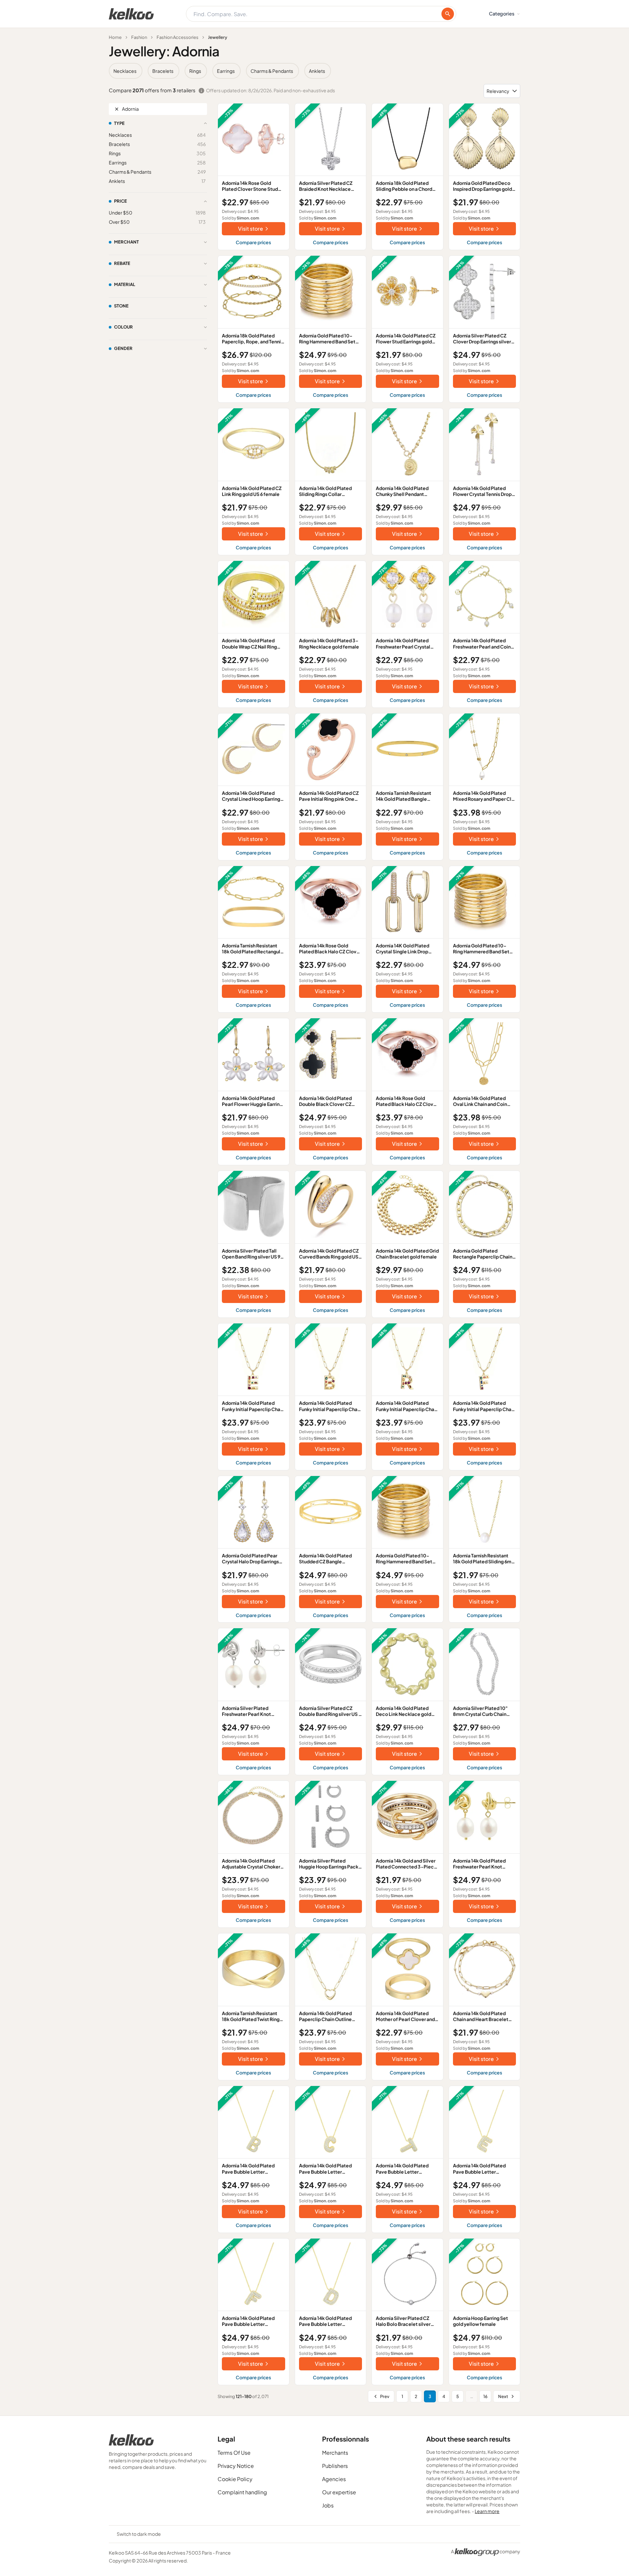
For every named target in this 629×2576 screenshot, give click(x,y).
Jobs (328, 2505)
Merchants (335, 2453)
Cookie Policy (235, 2479)
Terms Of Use (234, 2453)
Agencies (334, 2479)
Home (115, 37)
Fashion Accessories (178, 37)
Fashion (139, 37)
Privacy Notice (236, 2466)
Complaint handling (242, 2492)
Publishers (335, 2466)
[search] (448, 14)
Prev (385, 2396)
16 (485, 2396)
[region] (314, 71)
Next (503, 2396)
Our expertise (339, 2492)
